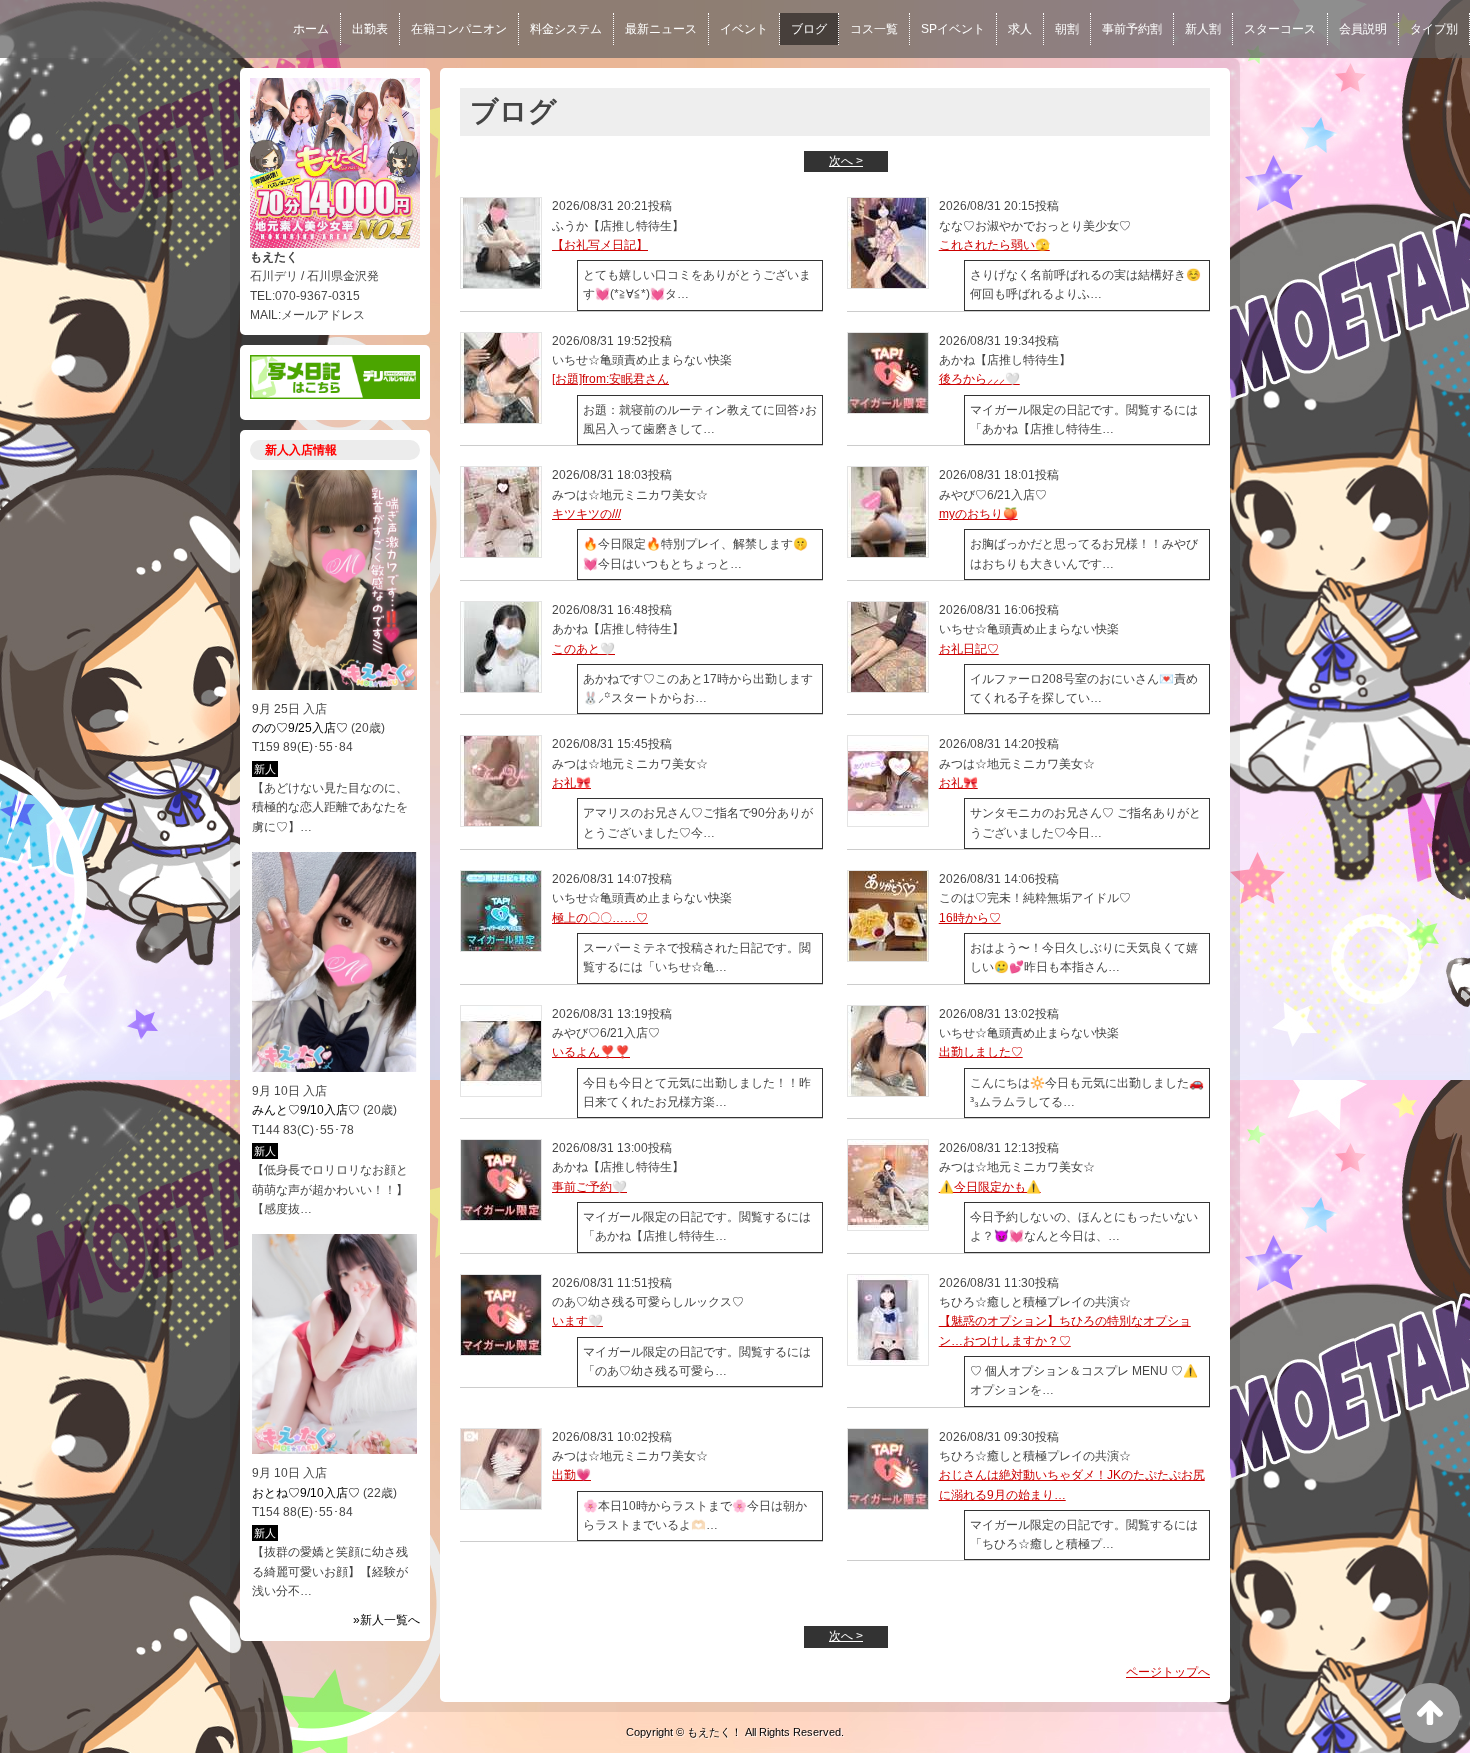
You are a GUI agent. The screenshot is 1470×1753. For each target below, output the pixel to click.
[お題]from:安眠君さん (610, 379)
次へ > (846, 161)
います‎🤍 (577, 1321)
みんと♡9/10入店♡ (306, 1110)
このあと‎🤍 (583, 649)
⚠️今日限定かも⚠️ (990, 1187)
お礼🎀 (571, 783)
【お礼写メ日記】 (600, 245)
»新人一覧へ (386, 1620)
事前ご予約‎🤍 (589, 1187)
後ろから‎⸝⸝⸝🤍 (979, 379)
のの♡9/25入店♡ (300, 728)
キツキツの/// (586, 514)
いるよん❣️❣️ (591, 1052)
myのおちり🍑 (978, 514)
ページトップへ (1168, 1672)
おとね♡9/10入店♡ (306, 1493)
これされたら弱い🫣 (994, 245)
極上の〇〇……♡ (600, 918)
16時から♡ (970, 918)
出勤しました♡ (981, 1052)
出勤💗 (571, 1475)
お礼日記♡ (969, 649)
